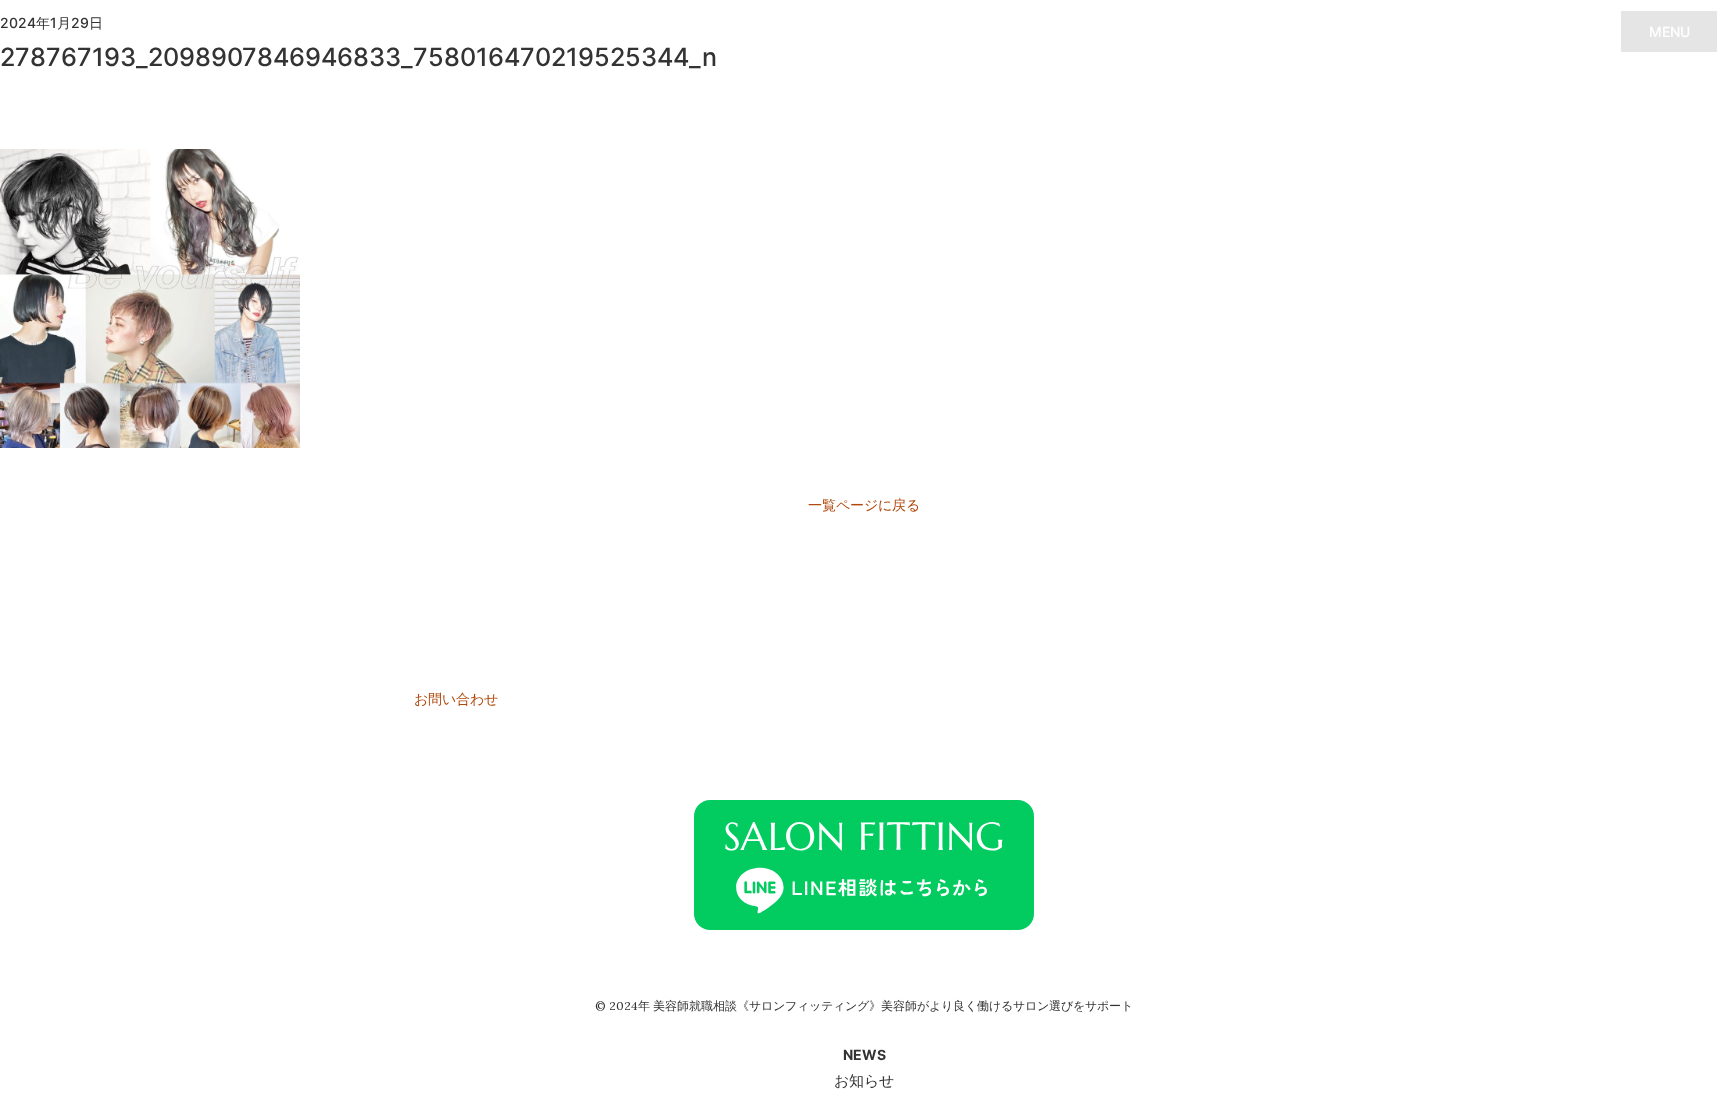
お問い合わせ (456, 698)
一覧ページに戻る (864, 504)
